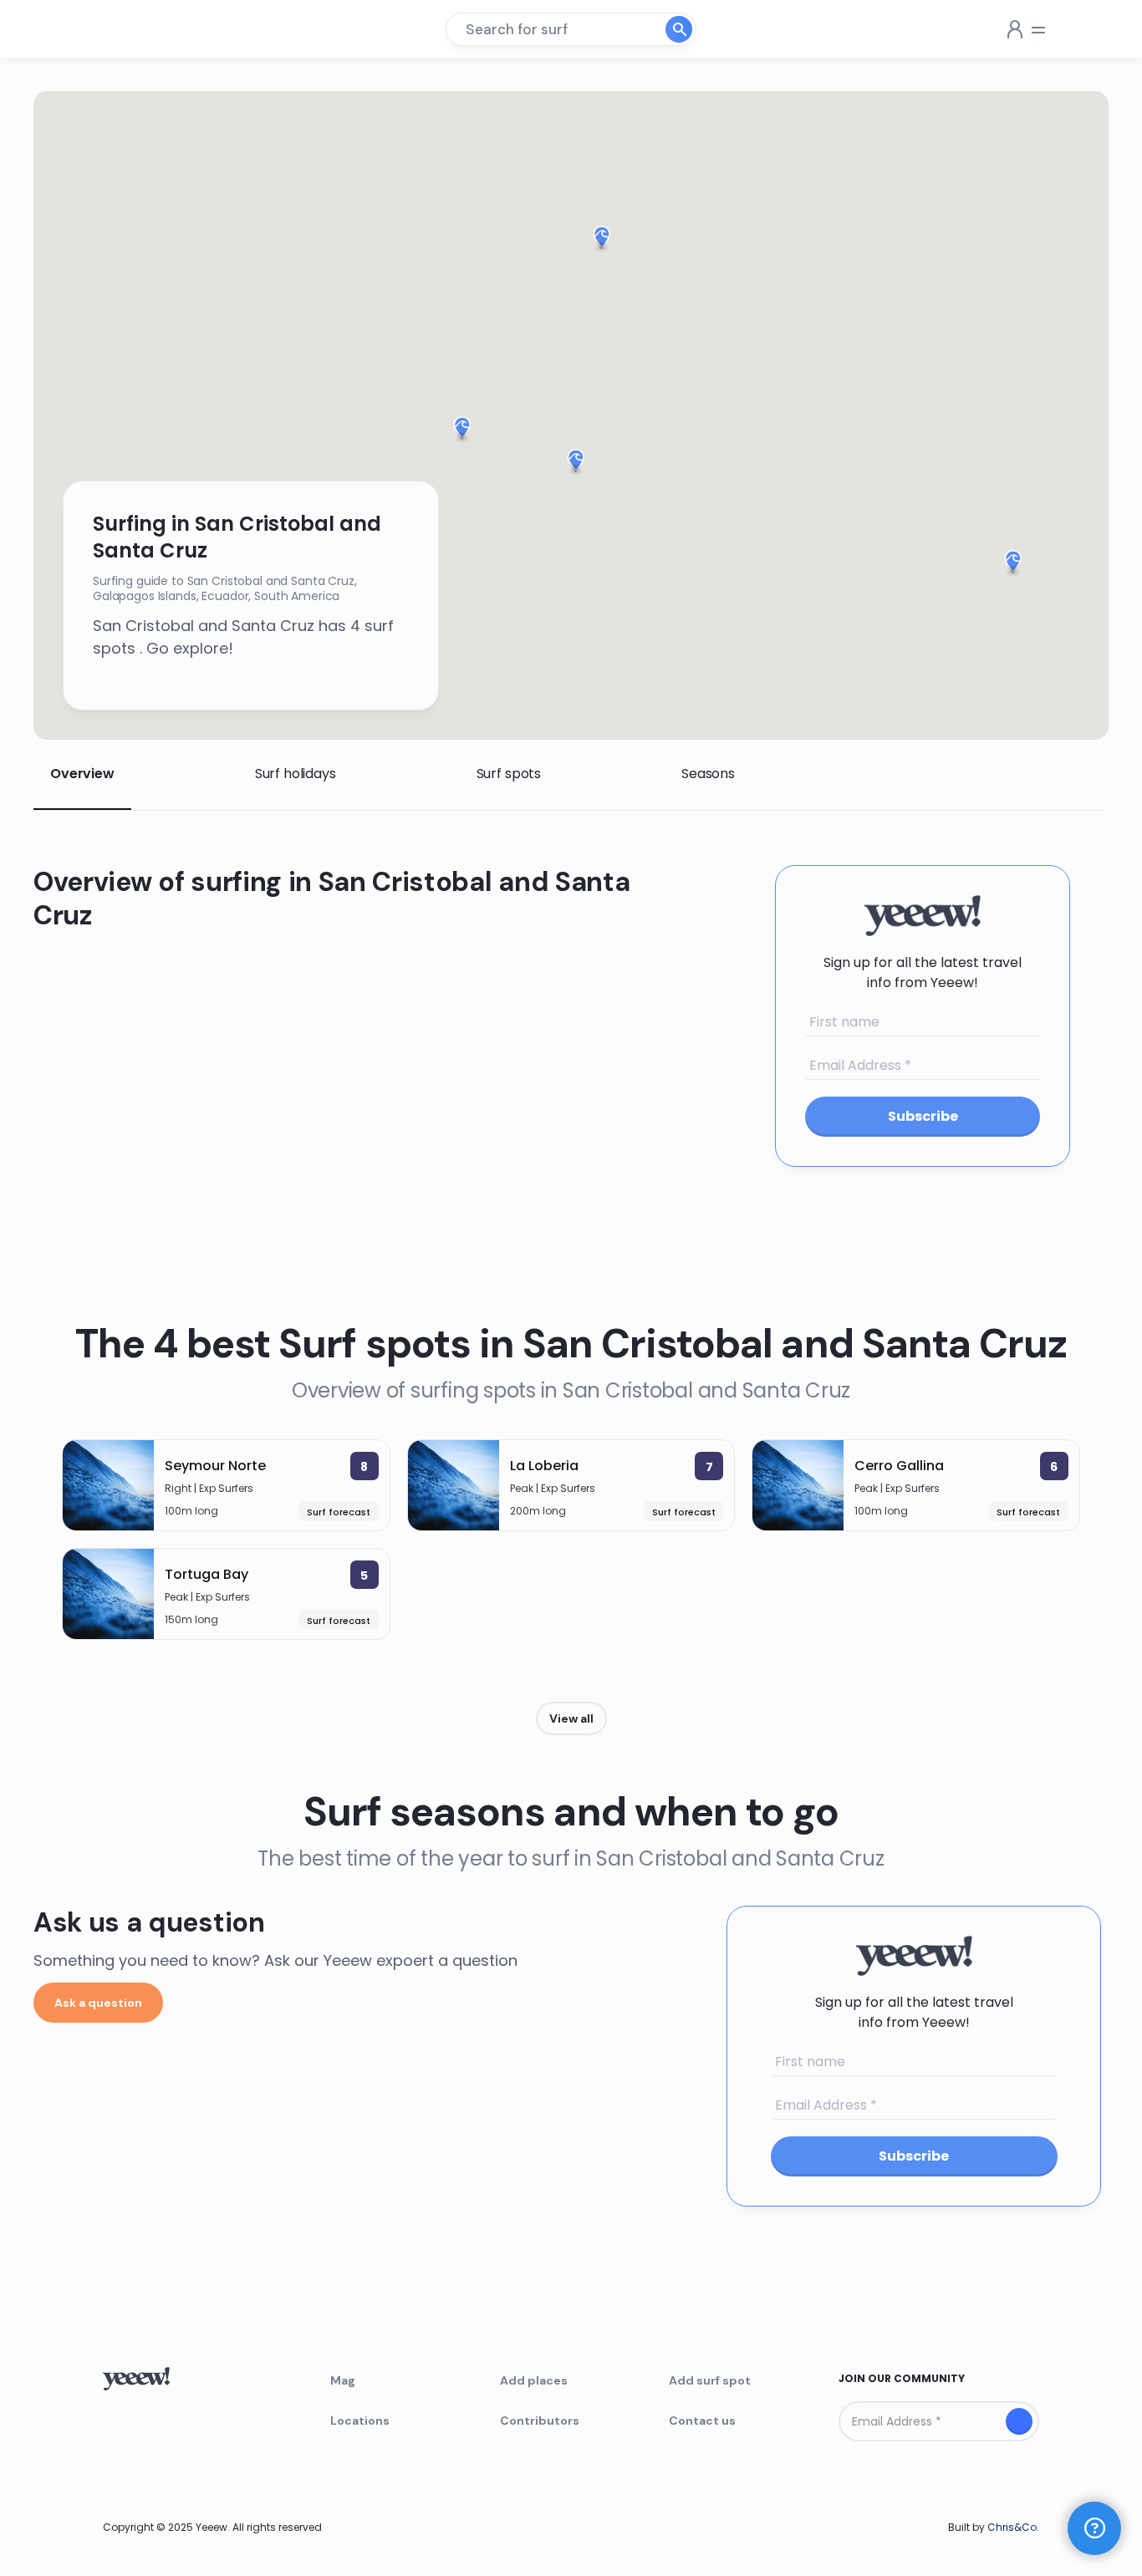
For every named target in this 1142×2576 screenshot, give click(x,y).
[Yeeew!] (128, 29)
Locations (360, 2421)
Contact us (702, 2421)
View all (571, 1718)
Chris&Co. (1013, 2527)
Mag (343, 2380)
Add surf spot (710, 2380)
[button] (576, 463)
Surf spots (509, 774)
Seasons (708, 774)
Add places (534, 2380)
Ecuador (225, 596)
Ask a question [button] (98, 2003)
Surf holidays (296, 774)
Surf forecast (339, 1512)
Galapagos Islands (145, 596)
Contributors (540, 2421)
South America (297, 596)
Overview (82, 774)
